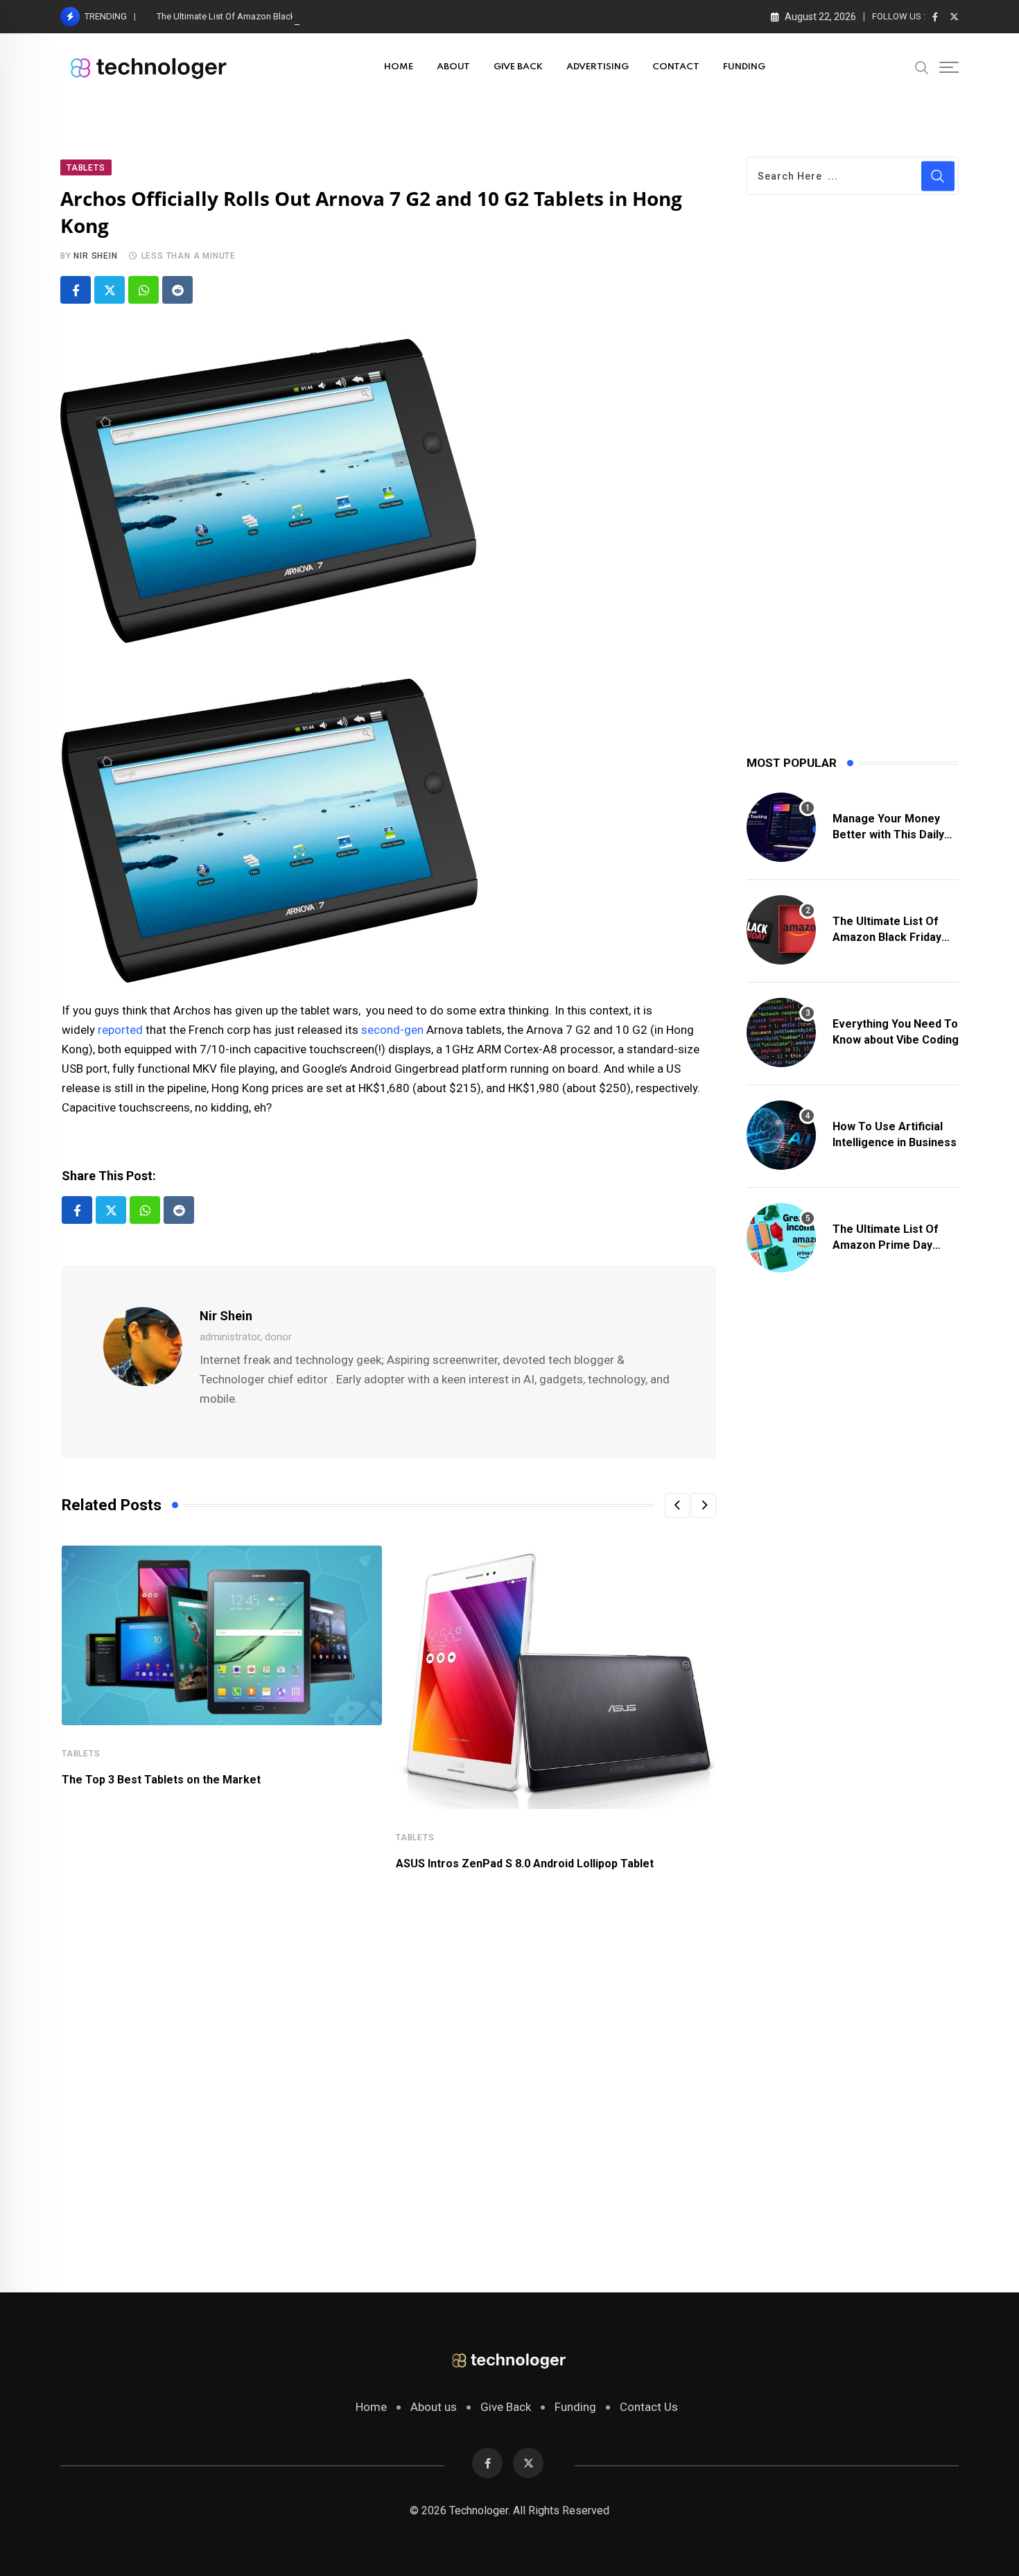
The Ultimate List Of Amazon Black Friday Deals (252, 16)
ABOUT (453, 67)
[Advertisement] (389, 2073)
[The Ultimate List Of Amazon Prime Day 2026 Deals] (781, 1238)
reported (120, 1030)
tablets (81, 1754)
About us (434, 2407)
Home (371, 2407)
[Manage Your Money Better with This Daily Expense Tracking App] (781, 827)
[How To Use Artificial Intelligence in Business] (781, 1135)
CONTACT (676, 67)
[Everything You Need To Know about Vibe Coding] (781, 1032)
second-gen (392, 1030)
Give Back (506, 2407)
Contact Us (649, 2407)
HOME (399, 67)
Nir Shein (95, 256)
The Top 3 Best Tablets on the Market (161, 1780)
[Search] (922, 67)
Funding (575, 2407)
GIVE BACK (518, 67)
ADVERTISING (598, 67)
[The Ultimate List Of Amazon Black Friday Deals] (781, 930)
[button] (677, 1505)
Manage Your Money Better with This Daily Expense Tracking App (891, 834)
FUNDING (744, 67)
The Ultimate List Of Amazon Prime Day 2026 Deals (886, 1245)
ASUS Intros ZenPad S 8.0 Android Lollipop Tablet (525, 1864)
